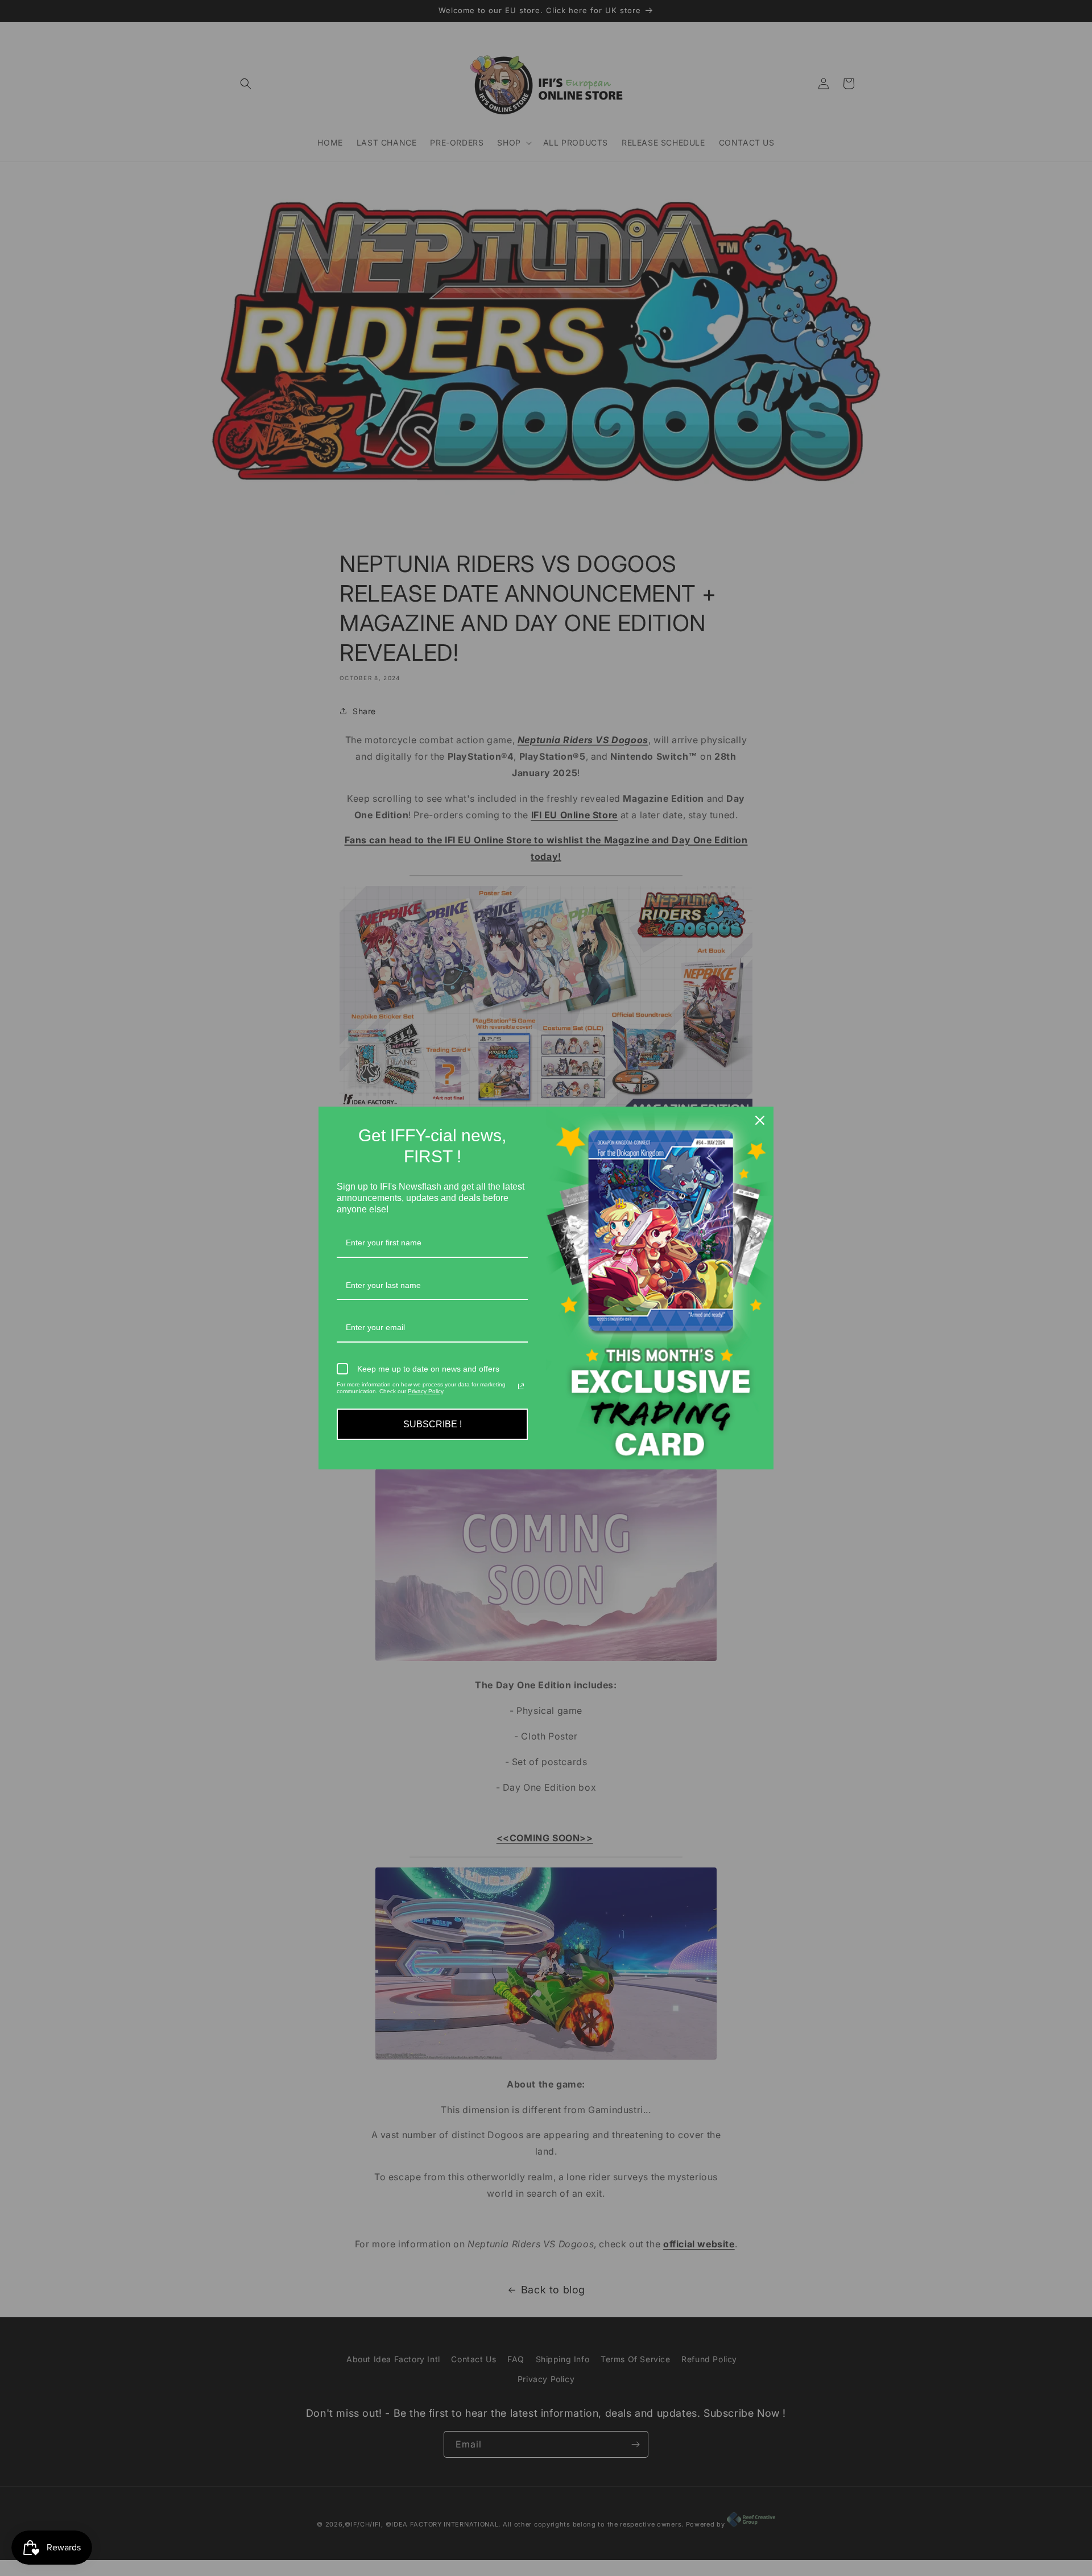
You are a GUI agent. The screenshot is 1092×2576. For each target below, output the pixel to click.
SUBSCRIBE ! (433, 1424)
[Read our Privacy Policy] (521, 1386)
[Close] (760, 1120)
